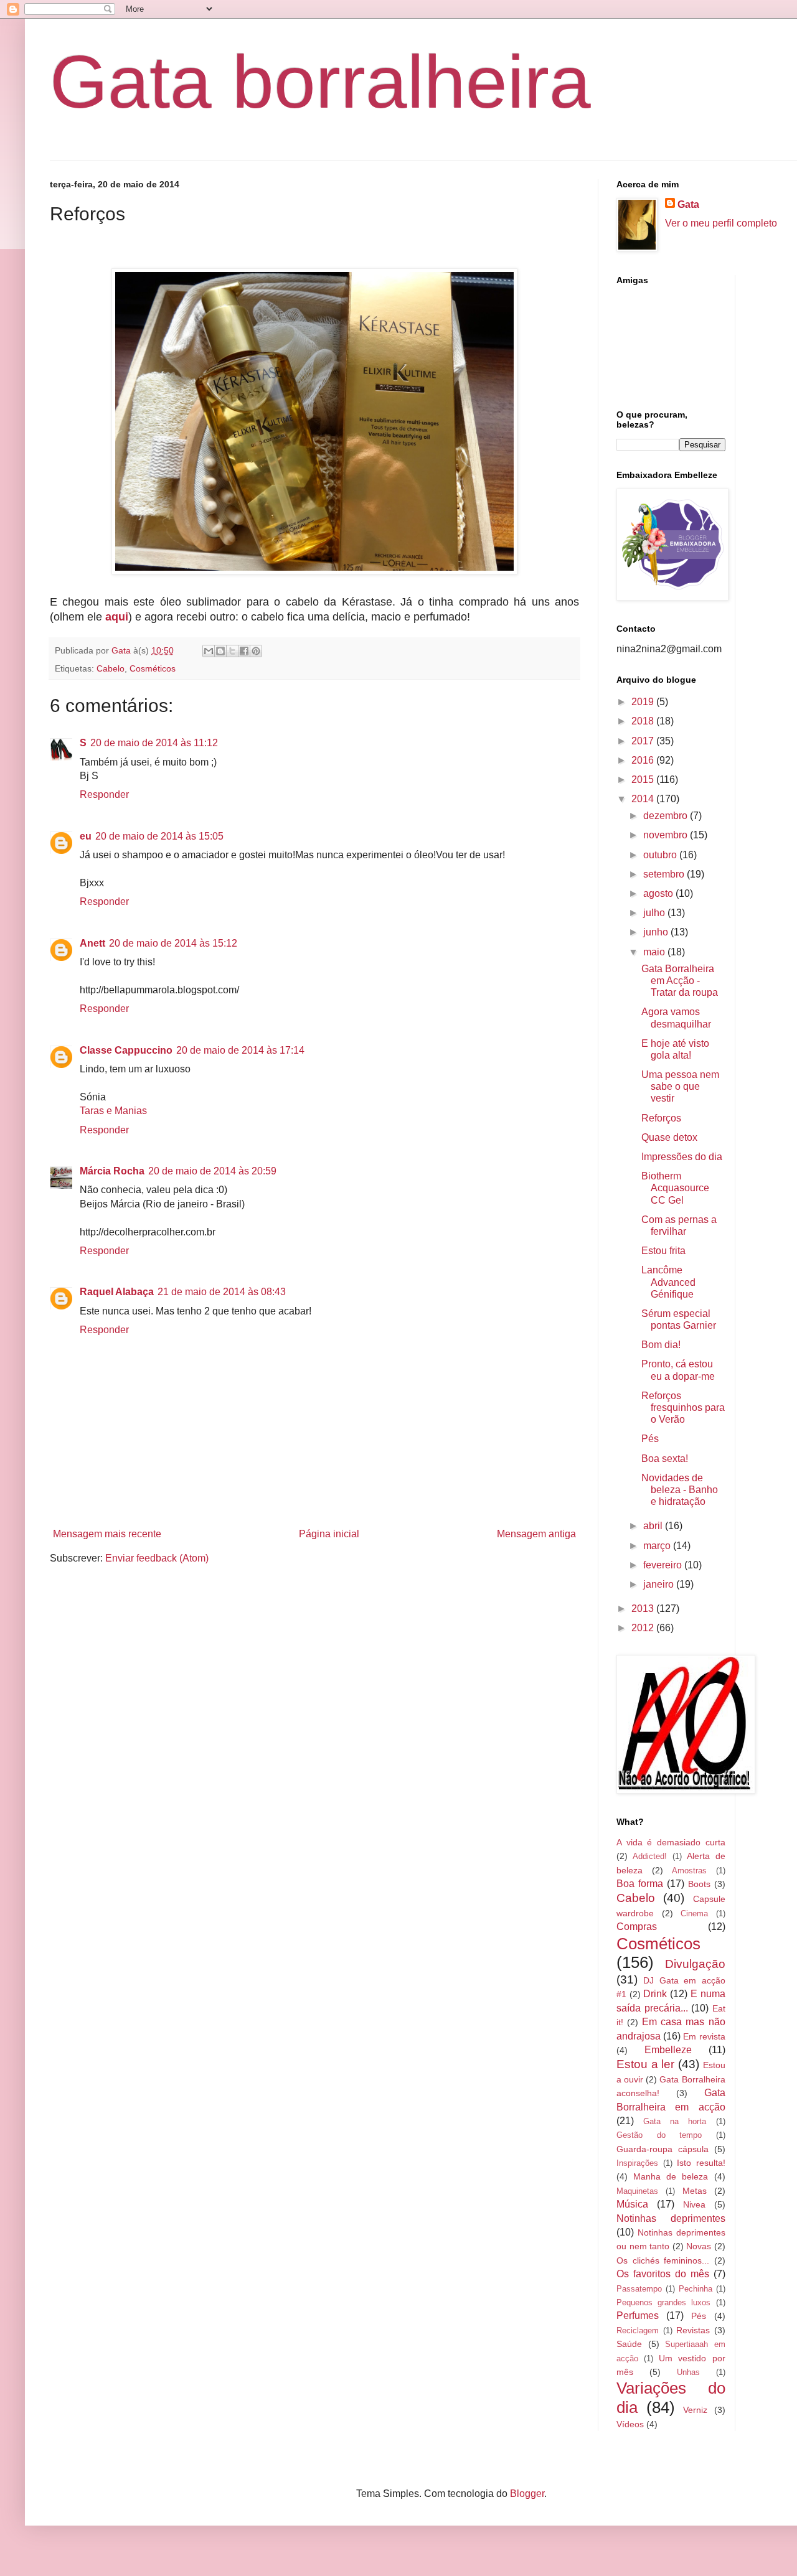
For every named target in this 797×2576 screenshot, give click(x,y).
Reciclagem (638, 2330)
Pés (650, 1439)
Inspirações (637, 2163)
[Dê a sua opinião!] (220, 651)
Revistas (693, 2330)
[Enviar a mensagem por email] (209, 651)
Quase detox (669, 1137)
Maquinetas (637, 2191)
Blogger (527, 2494)
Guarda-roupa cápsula (663, 2149)
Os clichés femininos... (663, 2260)
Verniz (695, 2410)
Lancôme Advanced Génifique (668, 1282)
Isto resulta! (701, 2163)
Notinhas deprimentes (671, 2218)
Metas (695, 2191)
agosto (659, 893)
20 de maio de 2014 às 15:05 (159, 836)
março (658, 1546)
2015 (644, 780)
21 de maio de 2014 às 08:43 (222, 1292)
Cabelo (111, 668)
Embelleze (668, 2050)
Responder (104, 794)
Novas (699, 2246)
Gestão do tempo (659, 2135)
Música (632, 2204)
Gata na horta (675, 2121)
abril (654, 1526)
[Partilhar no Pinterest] (256, 651)
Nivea (694, 2204)
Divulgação (695, 1964)
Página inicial (329, 1534)
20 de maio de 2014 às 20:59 (212, 1171)
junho (657, 932)
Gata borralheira (320, 82)
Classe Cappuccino (126, 1050)
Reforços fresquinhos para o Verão (683, 1407)
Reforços (661, 1118)
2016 (644, 760)
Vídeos (630, 2424)
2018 (644, 721)
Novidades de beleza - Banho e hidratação (680, 1490)
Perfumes (638, 2316)
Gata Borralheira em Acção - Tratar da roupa (680, 981)
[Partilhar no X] (232, 651)
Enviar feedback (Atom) (157, 1558)
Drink (655, 1994)
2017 (644, 741)
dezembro (667, 816)
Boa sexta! (665, 1459)
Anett (92, 943)
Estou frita (663, 1251)
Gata (688, 204)
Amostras (689, 1871)
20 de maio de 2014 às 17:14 (240, 1050)
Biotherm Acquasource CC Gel (675, 1188)
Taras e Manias (113, 1111)
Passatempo (639, 2289)
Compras (637, 1927)
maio (655, 952)
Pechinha (696, 2289)
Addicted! (650, 1856)
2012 (644, 1628)
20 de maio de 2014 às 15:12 (173, 943)
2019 (644, 702)
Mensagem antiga (536, 1534)
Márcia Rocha (112, 1171)
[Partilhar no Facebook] (244, 651)
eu (86, 836)
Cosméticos (153, 668)
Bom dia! (661, 1345)
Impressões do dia (682, 1157)
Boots (699, 1884)
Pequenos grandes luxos (663, 2302)
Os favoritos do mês (663, 2274)
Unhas (688, 2372)
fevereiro (664, 1565)
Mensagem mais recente (107, 1534)
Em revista (704, 2036)
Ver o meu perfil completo (721, 223)
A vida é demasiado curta (671, 1842)
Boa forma (640, 1884)
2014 (644, 799)
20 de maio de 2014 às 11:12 (154, 743)
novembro (667, 835)
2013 (644, 1609)
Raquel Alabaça (117, 1292)
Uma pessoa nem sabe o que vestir (680, 1086)
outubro (661, 855)
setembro (665, 874)
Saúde (629, 2344)
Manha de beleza (671, 2176)
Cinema (694, 1913)
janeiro (660, 1584)
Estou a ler (645, 2064)
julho (655, 913)
